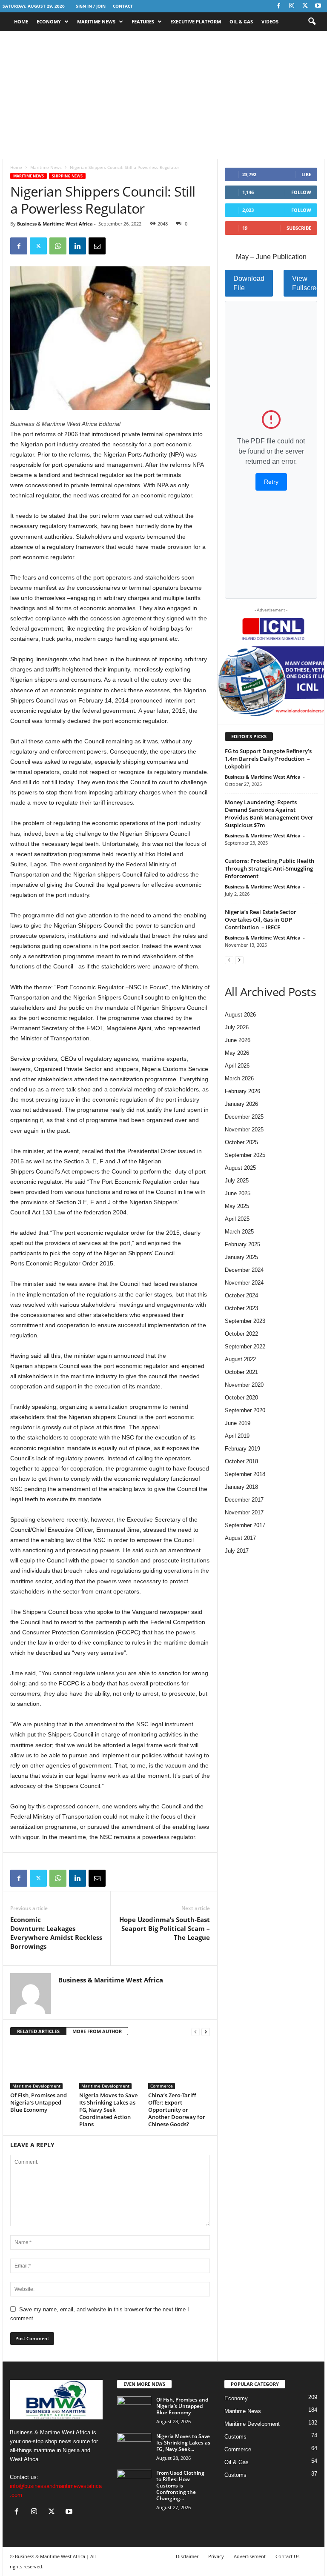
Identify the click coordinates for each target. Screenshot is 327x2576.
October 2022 (241, 1334)
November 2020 (244, 1385)
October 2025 (241, 1142)
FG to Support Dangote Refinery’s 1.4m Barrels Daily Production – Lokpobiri (268, 759)
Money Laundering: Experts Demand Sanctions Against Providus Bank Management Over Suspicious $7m (269, 814)
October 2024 (241, 1295)
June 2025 (238, 1193)
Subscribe (299, 228)
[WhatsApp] (58, 246)
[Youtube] (318, 6)
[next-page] (206, 2032)
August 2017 (240, 1538)
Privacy (216, 2556)
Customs (235, 2437)
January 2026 (241, 1104)
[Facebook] (278, 6)
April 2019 (237, 1436)
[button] (312, 22)
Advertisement (250, 2556)
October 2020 (241, 1398)
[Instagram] (292, 6)
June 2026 (238, 1040)
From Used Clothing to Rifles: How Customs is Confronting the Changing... (180, 2486)
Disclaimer (187, 2556)
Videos (270, 21)
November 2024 (244, 1283)
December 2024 (244, 1270)
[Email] (97, 246)
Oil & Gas (241, 21)
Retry (271, 482)
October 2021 (241, 1372)
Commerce (162, 2086)
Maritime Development (36, 2086)
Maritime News (96, 21)
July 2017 (237, 1551)
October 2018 (241, 1461)
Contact (123, 6)
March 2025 (239, 1232)
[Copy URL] (117, 246)
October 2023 (241, 1308)
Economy (49, 21)
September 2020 (245, 1410)
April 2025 (237, 1219)
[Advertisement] (163, 95)
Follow (301, 192)
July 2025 (237, 1181)
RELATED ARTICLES (38, 2031)
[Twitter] (305, 6)
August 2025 (240, 1168)
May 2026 (237, 1053)
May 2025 (237, 1206)
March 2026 (239, 1078)
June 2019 (238, 1423)
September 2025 (245, 1155)
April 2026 (237, 1066)
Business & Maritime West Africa (55, 224)
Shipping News (67, 176)
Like (306, 174)
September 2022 (245, 1347)
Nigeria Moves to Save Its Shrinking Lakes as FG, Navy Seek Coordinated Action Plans (108, 2110)
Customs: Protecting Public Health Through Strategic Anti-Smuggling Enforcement (270, 868)
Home (21, 21)
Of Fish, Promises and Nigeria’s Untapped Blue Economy (39, 2102)
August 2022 (240, 1359)
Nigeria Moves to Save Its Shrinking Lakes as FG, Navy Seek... (183, 2443)
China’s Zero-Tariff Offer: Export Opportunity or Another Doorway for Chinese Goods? (177, 2110)
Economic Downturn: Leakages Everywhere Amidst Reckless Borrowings (56, 1933)
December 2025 (244, 1117)
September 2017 (245, 1525)
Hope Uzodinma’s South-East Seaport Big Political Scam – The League (165, 1928)
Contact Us (287, 2556)
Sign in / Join (91, 6)
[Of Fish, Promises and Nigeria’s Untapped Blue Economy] (41, 2066)
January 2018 (241, 1487)
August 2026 (240, 1015)
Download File (249, 283)
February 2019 (242, 1449)
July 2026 (237, 1027)
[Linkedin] (77, 246)
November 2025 (244, 1129)
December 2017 (244, 1500)
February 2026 (242, 1091)
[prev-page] (195, 2032)
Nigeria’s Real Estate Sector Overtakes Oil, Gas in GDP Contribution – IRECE (261, 920)
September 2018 (245, 1474)
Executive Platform (196, 21)
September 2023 (245, 1321)
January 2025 (241, 1257)
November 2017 (244, 1512)
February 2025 (242, 1244)
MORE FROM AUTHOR (97, 2031)
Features (143, 21)
